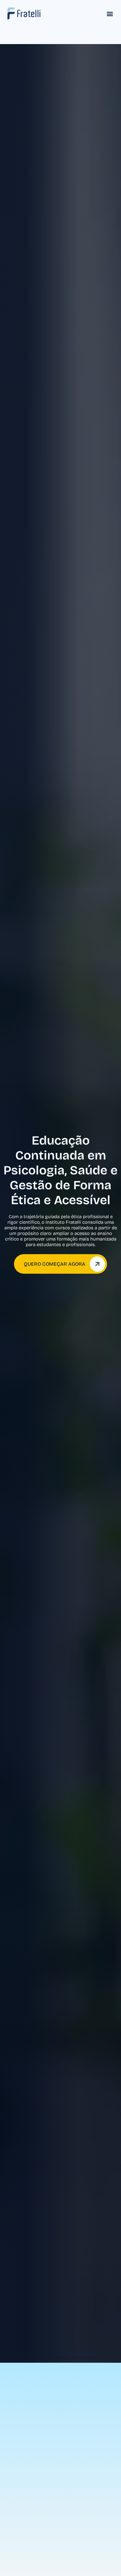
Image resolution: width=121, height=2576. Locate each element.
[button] (110, 14)
